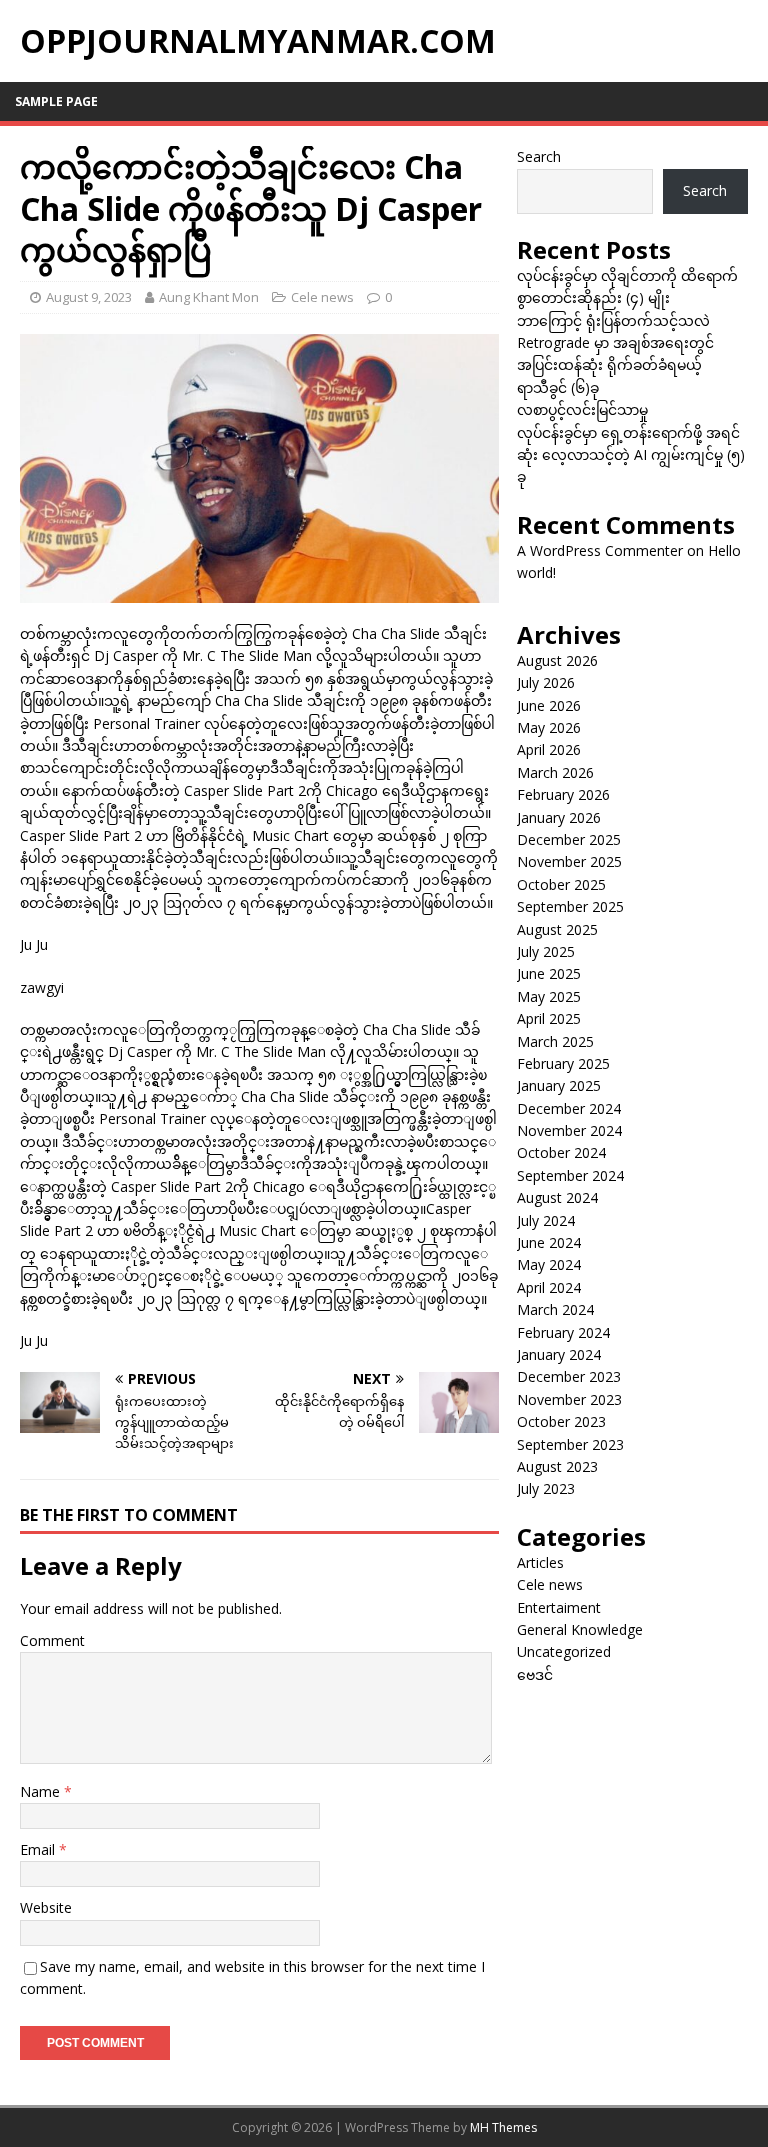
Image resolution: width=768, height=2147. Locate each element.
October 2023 (561, 1421)
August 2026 (557, 660)
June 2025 (549, 973)
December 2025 (569, 839)
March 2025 (555, 1041)
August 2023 (557, 1466)
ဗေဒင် (535, 1674)
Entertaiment (559, 1607)
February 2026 (563, 794)
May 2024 (549, 1264)
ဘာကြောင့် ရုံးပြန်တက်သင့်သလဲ (613, 320)
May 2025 (549, 996)
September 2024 (570, 1175)
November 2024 (569, 1130)
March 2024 (555, 1309)
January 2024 (559, 1354)
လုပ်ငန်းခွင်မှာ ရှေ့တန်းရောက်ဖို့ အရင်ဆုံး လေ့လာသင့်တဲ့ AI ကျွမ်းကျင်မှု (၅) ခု (631, 455)
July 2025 (546, 951)
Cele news (322, 297)
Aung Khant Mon (209, 297)
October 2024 (561, 1152)
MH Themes (503, 2127)
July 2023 (546, 1488)
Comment (52, 1640)
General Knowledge (580, 1629)
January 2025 (559, 1085)
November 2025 (569, 861)
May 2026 (549, 727)
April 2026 (549, 749)
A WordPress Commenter (600, 550)
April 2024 (549, 1287)
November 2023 (569, 1399)
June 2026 (549, 705)
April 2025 (549, 1018)
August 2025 (557, 929)
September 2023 (570, 1444)
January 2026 (559, 817)
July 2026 (546, 682)
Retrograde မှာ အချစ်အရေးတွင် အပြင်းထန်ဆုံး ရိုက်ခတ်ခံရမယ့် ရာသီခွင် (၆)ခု (615, 365)
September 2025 (570, 906)
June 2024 (549, 1242)
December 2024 (569, 1108)
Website (46, 1907)
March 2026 (555, 772)
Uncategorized (564, 1651)
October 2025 (561, 884)
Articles (540, 1562)
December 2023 (569, 1376)
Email (39, 1849)
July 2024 (546, 1220)
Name (42, 1791)
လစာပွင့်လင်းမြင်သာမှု (582, 409)
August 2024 (557, 1197)
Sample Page (56, 101)
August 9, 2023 (89, 297)
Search (539, 156)
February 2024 (563, 1332)
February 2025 (563, 1063)
